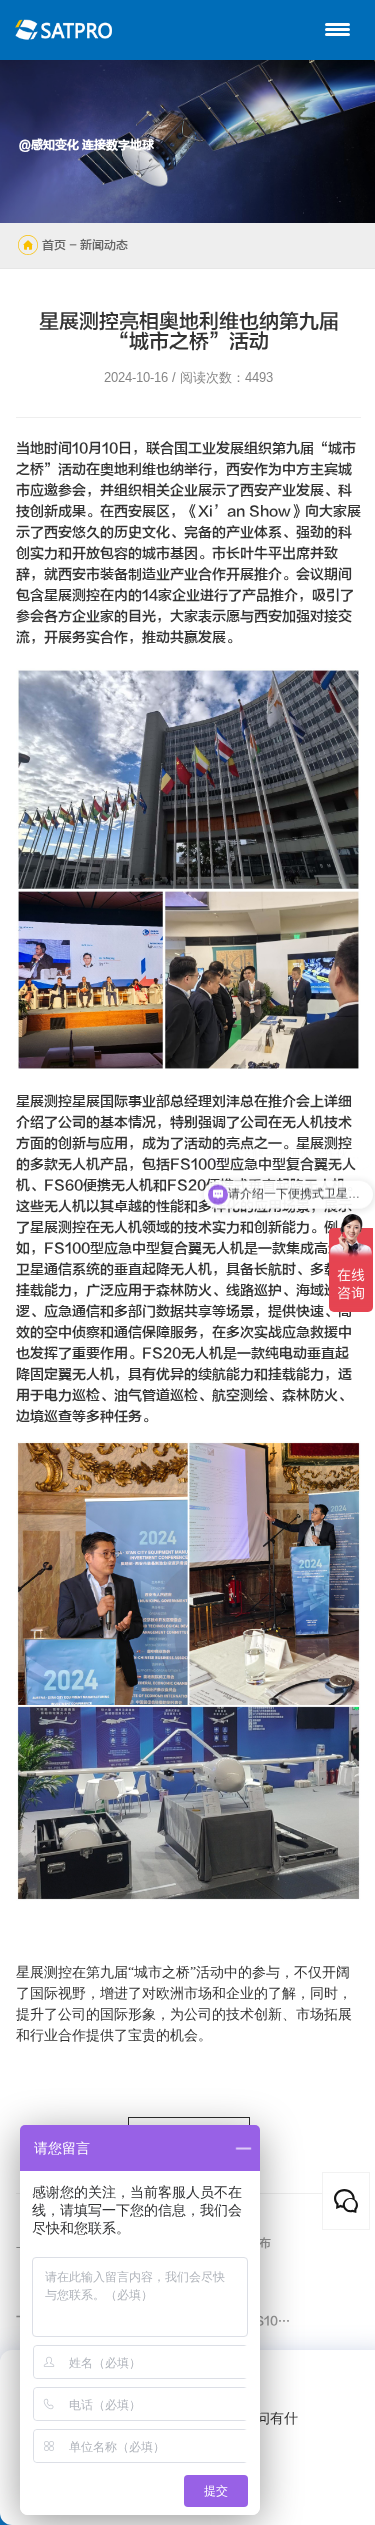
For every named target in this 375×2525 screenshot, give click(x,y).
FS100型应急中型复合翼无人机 (144, 1248)
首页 (54, 245)
